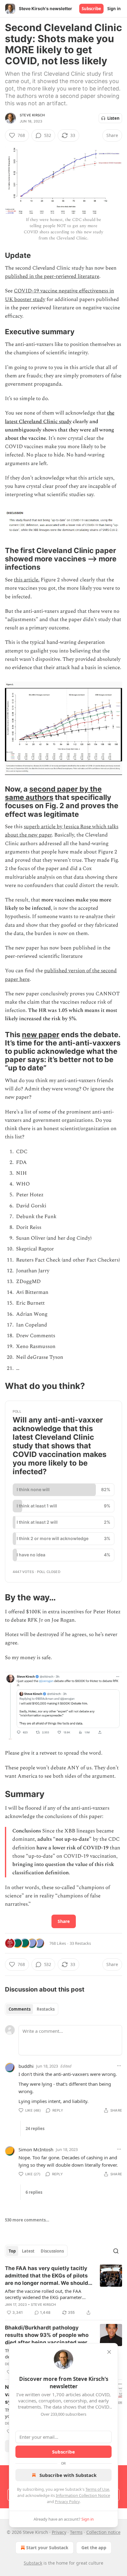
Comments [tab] (20, 2009)
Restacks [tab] (46, 2009)
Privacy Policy (67, 2502)
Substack (33, 2563)
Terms (76, 2532)
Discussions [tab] (52, 2251)
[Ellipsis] (119, 2066)
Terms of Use (97, 2489)
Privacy (59, 2532)
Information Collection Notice (83, 2495)
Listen (113, 118)
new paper (41, 1035)
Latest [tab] (28, 2251)
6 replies (34, 2192)
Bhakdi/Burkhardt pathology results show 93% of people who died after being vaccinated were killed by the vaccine (48, 2335)
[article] (63, 2290)
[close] (109, 2352)
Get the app (94, 2548)
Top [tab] (12, 2251)
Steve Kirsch (32, 115)
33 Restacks (80, 1943)
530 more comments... (27, 2220)
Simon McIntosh (36, 2149)
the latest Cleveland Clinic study (60, 417)
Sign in (114, 9)
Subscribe (91, 9)
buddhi (26, 2066)
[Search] (116, 2251)
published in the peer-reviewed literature (52, 276)
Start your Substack (47, 2548)
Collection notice (103, 2532)
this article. (27, 580)
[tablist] (32, 2009)
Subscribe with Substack (68, 2475)
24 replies (35, 2129)
